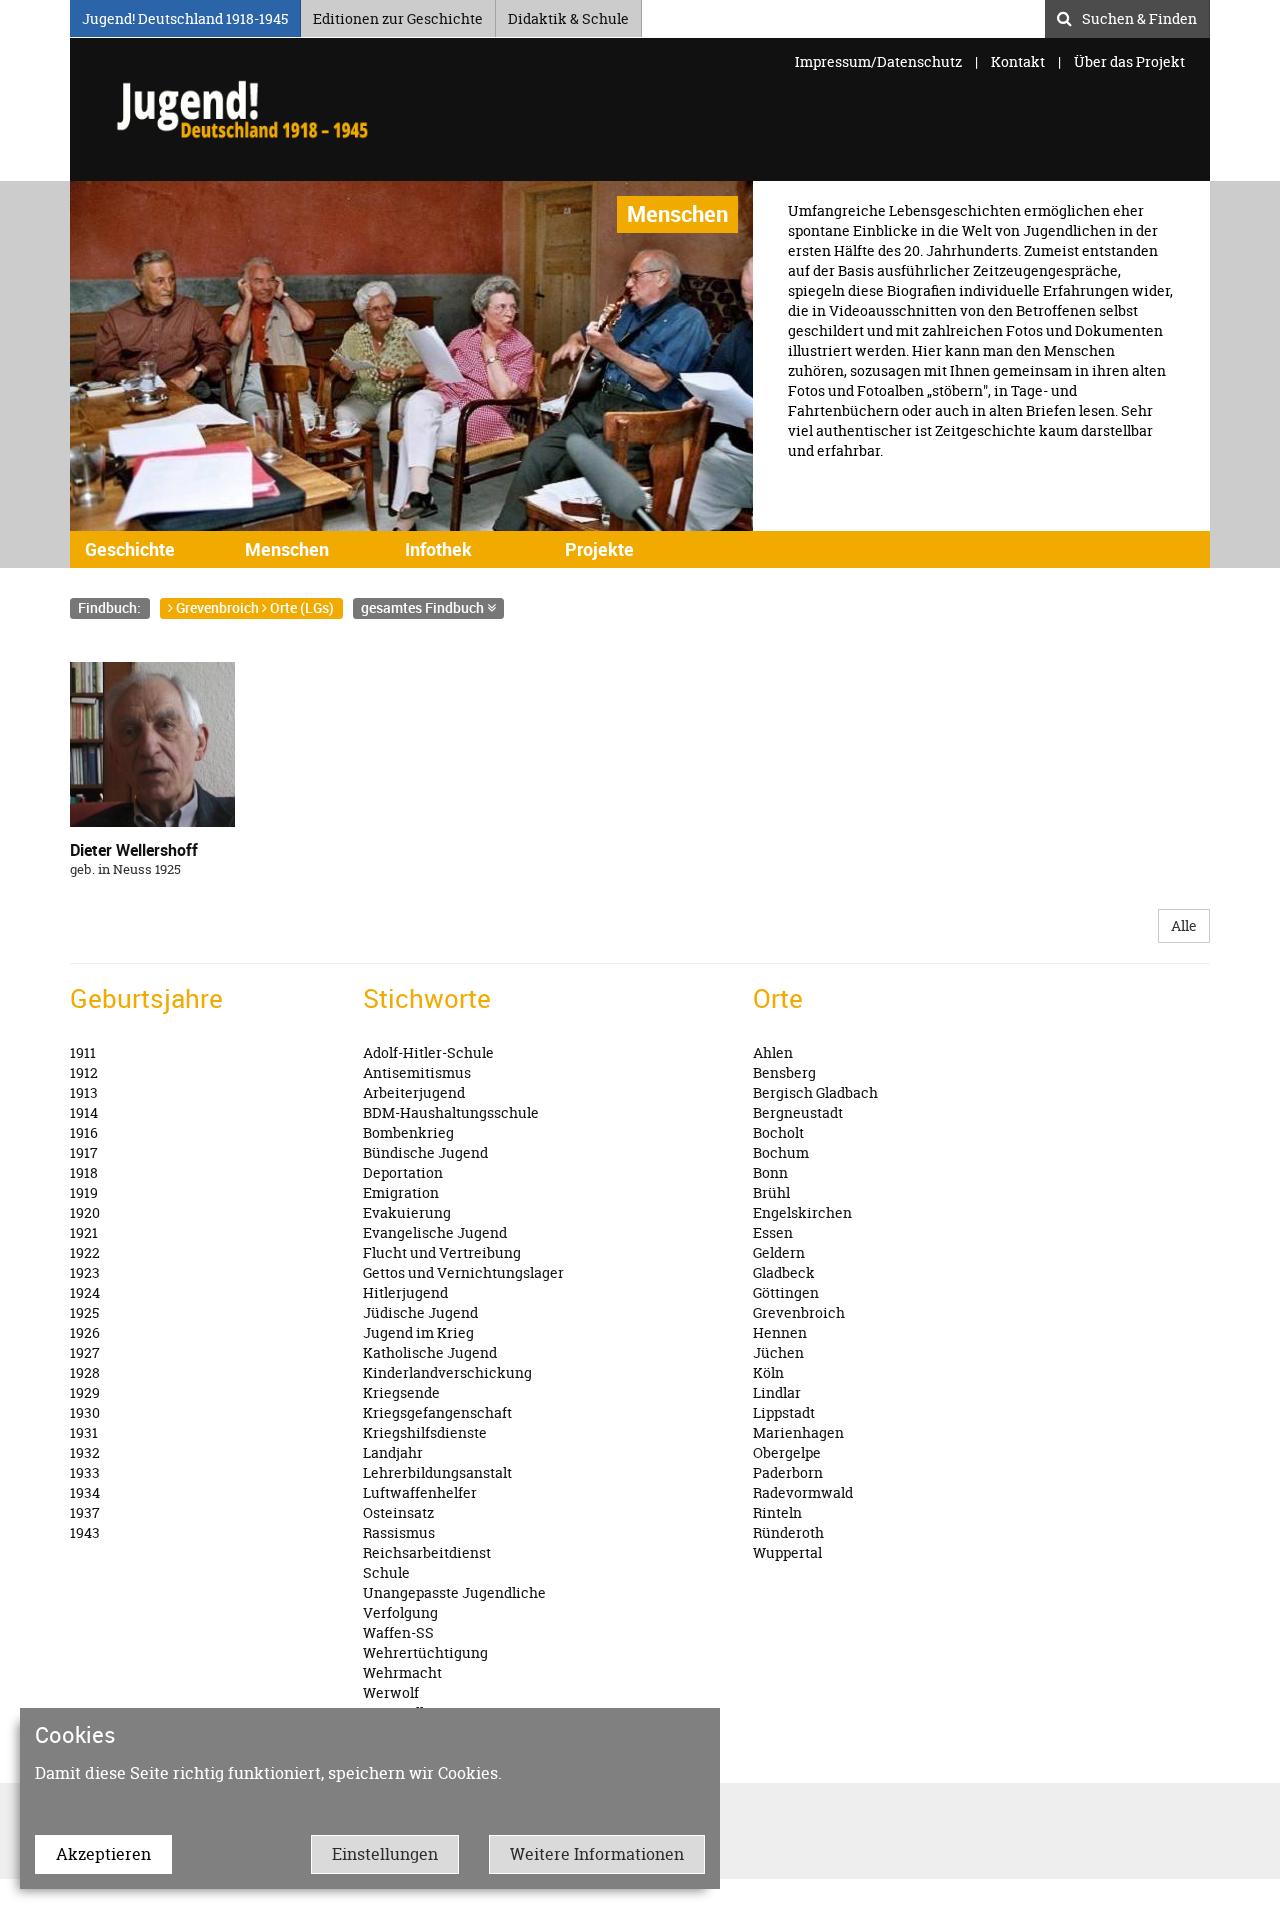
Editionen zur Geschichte (398, 15)
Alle (1184, 925)
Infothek (438, 549)
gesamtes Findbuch (424, 607)
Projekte (599, 549)
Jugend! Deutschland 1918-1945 (185, 15)
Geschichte (130, 549)
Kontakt (1018, 61)
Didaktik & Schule (568, 15)
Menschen (287, 549)
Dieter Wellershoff (134, 850)
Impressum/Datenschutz (880, 61)
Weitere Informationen (597, 1854)
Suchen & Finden (1139, 16)
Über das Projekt (1129, 61)
